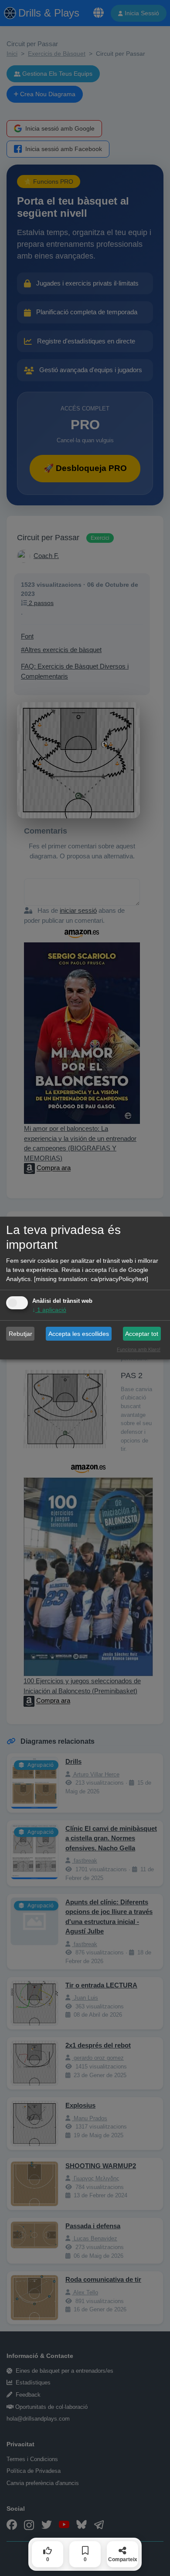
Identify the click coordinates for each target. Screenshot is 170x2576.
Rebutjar (20, 1334)
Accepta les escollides (79, 1334)
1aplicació (49, 1310)
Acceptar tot (142, 1334)
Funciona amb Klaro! (139, 1349)
